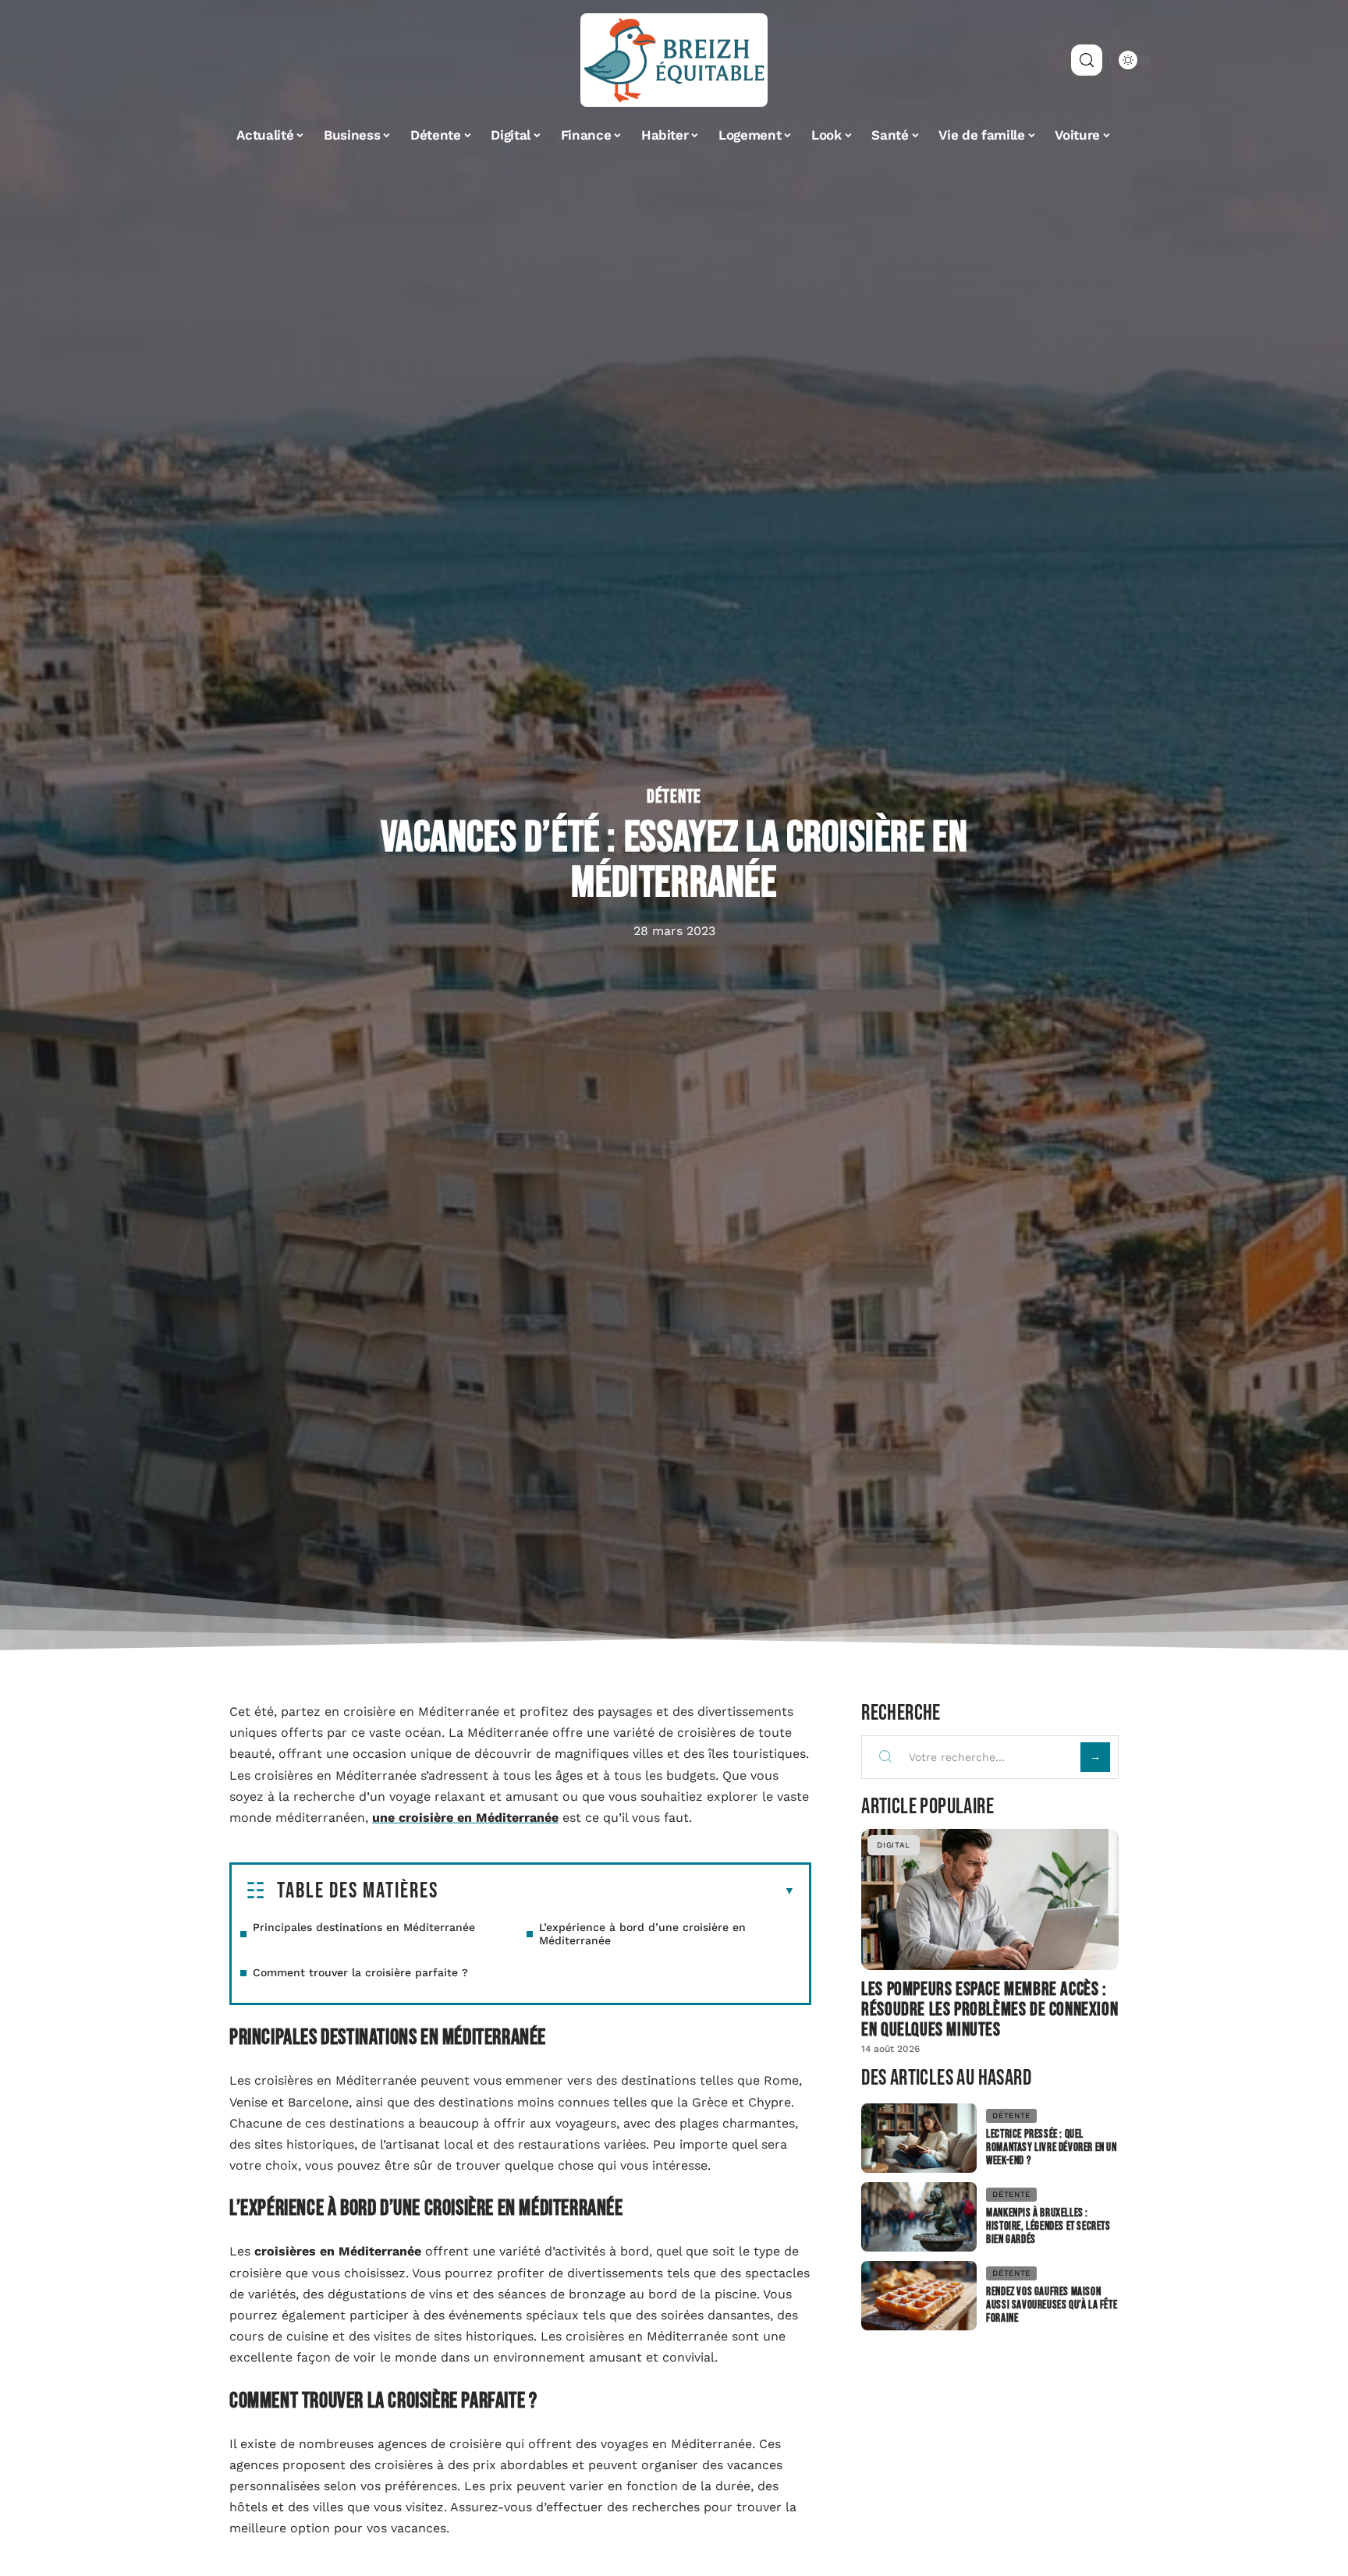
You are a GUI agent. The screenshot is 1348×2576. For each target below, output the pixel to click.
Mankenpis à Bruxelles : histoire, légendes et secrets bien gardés (1048, 2226)
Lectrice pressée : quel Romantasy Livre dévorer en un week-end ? (1051, 2147)
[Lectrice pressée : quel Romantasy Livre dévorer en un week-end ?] (919, 2138)
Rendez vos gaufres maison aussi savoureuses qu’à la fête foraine (1052, 2305)
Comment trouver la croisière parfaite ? (360, 1972)
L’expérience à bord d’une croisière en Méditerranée (642, 1934)
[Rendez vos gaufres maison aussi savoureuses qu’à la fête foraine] (919, 2296)
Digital (894, 1845)
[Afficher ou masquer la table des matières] (617, 1891)
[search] (1087, 60)
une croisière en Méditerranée (465, 1818)
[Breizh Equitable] (674, 60)
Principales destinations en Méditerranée (364, 1927)
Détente (674, 797)
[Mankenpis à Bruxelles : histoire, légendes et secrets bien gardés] (919, 2217)
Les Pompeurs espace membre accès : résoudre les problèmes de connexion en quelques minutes (990, 2009)
